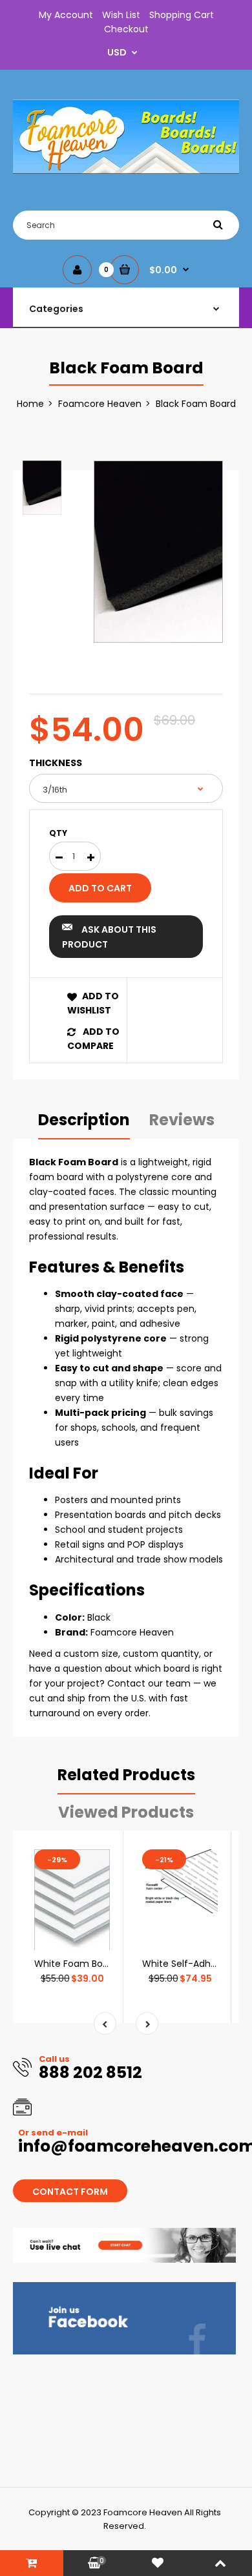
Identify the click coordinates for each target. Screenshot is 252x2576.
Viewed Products (126, 1812)
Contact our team (149, 1683)
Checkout (126, 29)
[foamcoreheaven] (126, 171)
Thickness (56, 763)
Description (84, 1120)
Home (30, 404)
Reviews (182, 1120)
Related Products (126, 1775)
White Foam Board (76, 1964)
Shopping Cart (182, 15)
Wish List (121, 15)
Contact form (70, 2192)
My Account (66, 15)
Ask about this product (109, 937)
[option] (158, 552)
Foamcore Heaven (100, 404)
